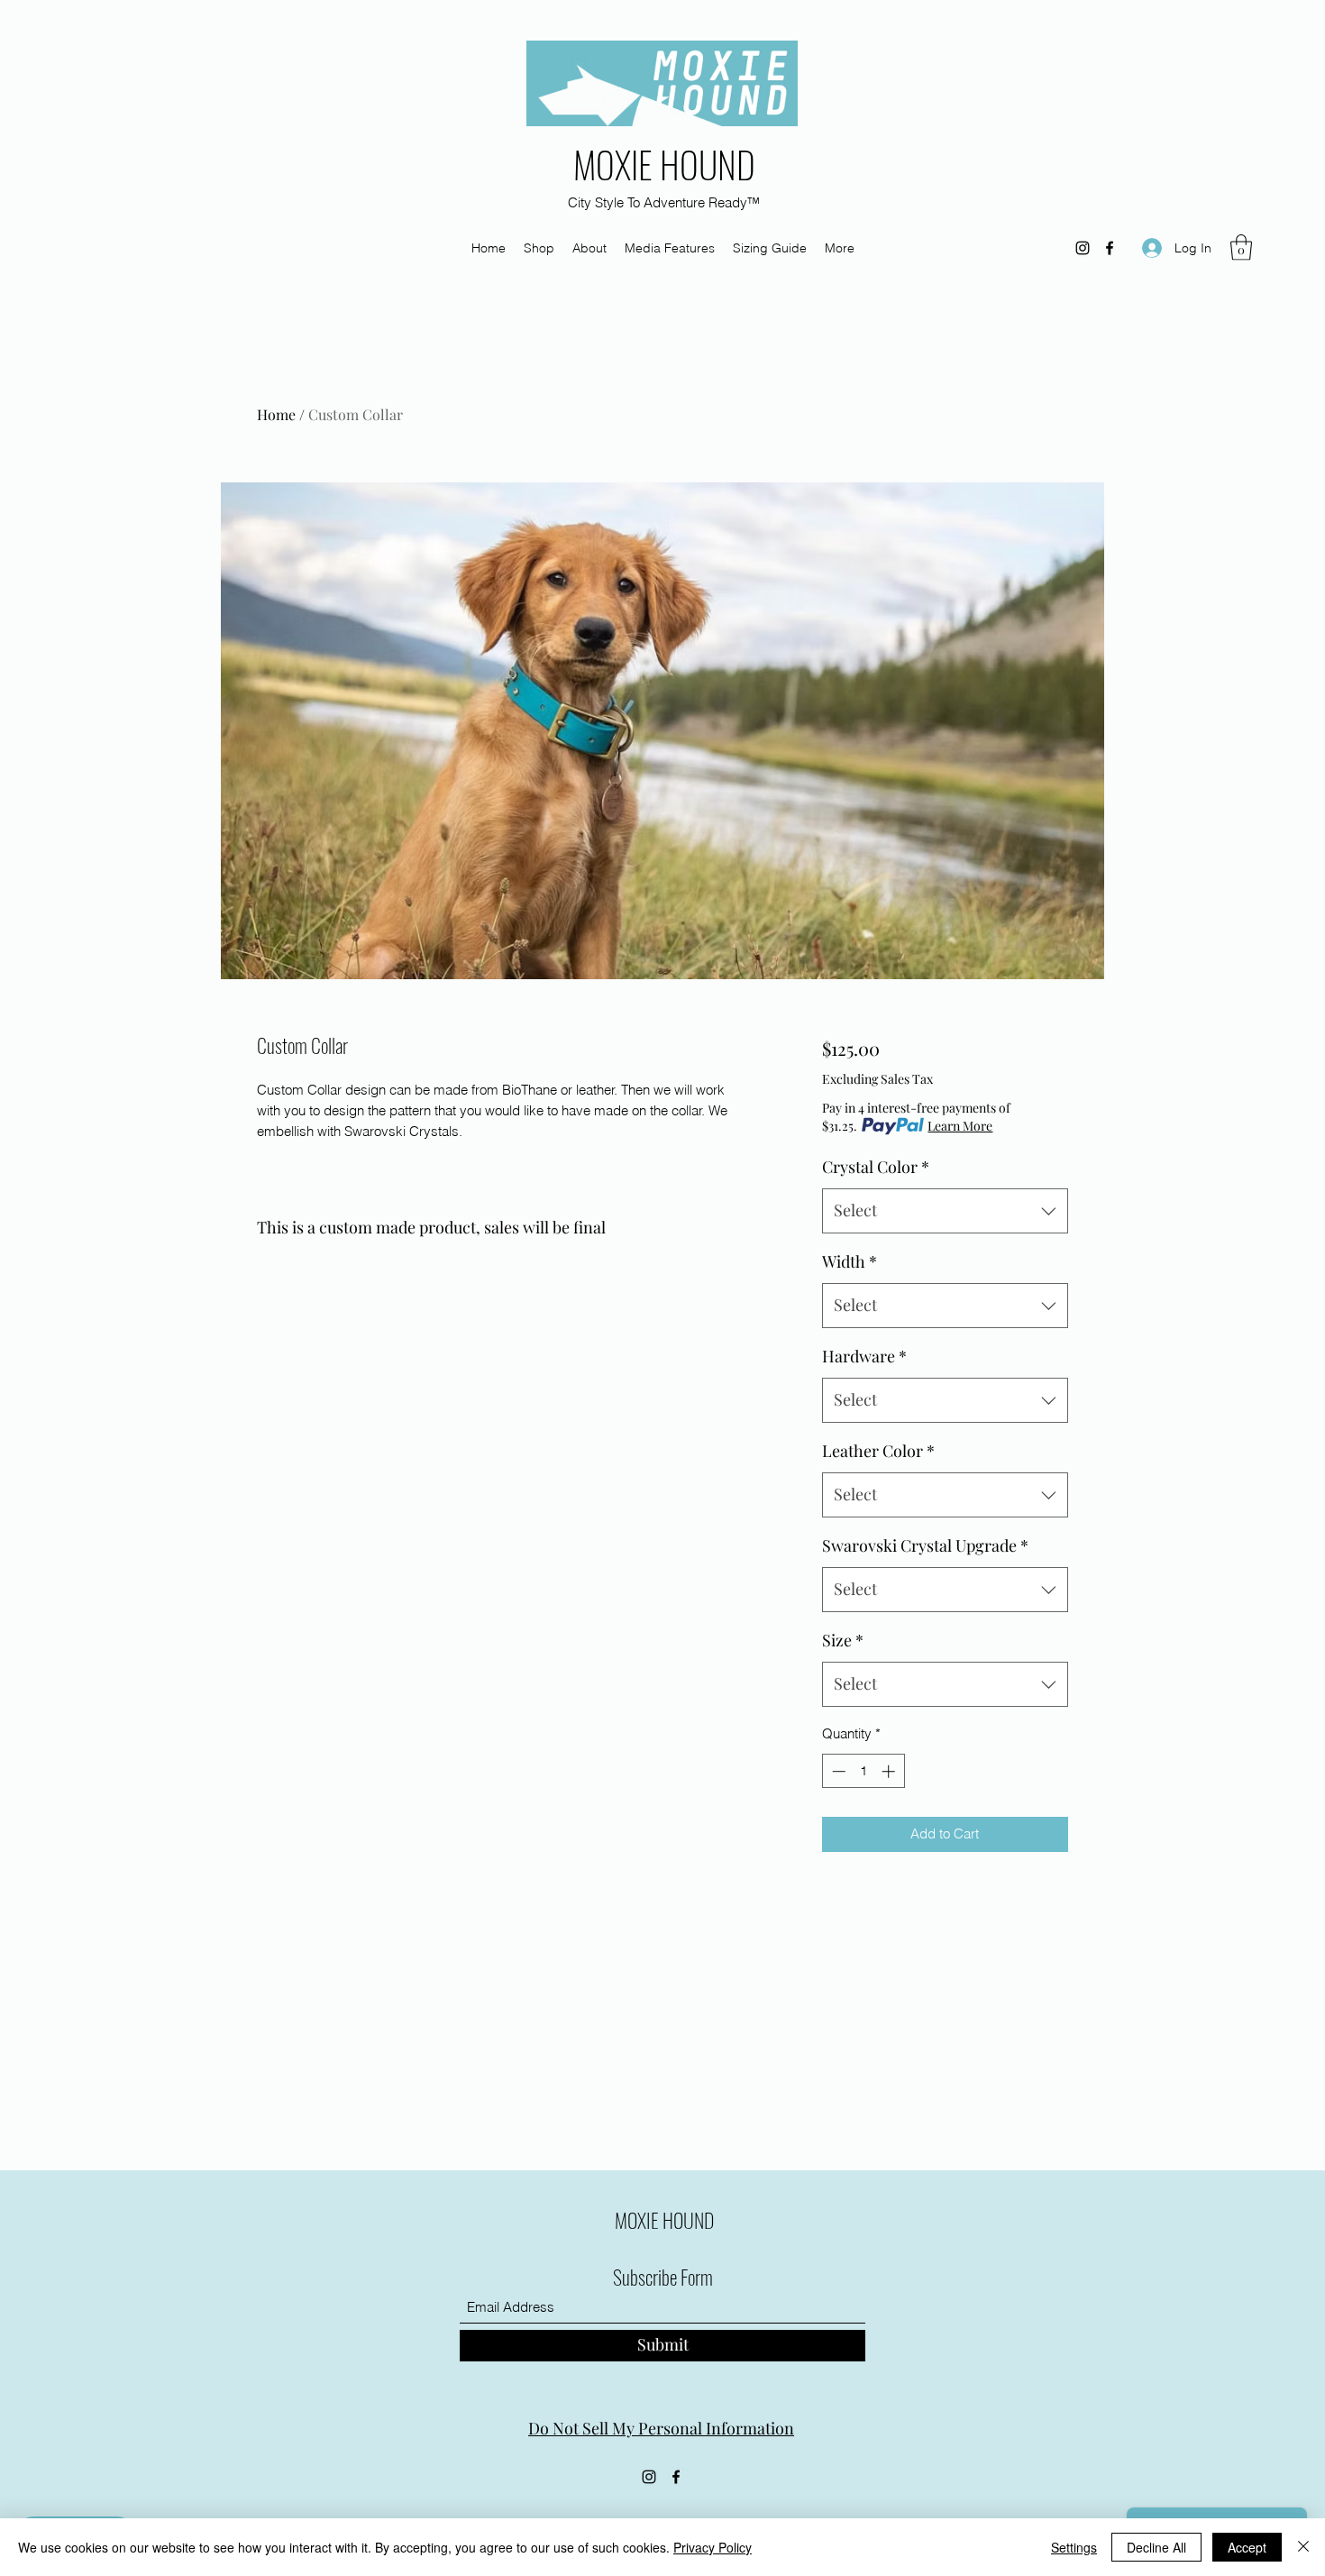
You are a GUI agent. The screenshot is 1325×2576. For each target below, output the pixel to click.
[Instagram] (1083, 248)
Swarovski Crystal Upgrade (925, 1545)
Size (843, 1640)
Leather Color (878, 1451)
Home (276, 414)
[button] (1241, 248)
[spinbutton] (863, 1771)
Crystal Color (876, 1167)
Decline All (1156, 2547)
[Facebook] (1110, 248)
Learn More (960, 1126)
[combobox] (945, 1211)
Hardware (864, 1356)
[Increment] (890, 1771)
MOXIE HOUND (664, 164)
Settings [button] (1074, 2547)
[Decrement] (837, 1771)
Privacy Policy (713, 2547)
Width (850, 1261)
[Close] (1303, 2547)
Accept (1247, 2547)
